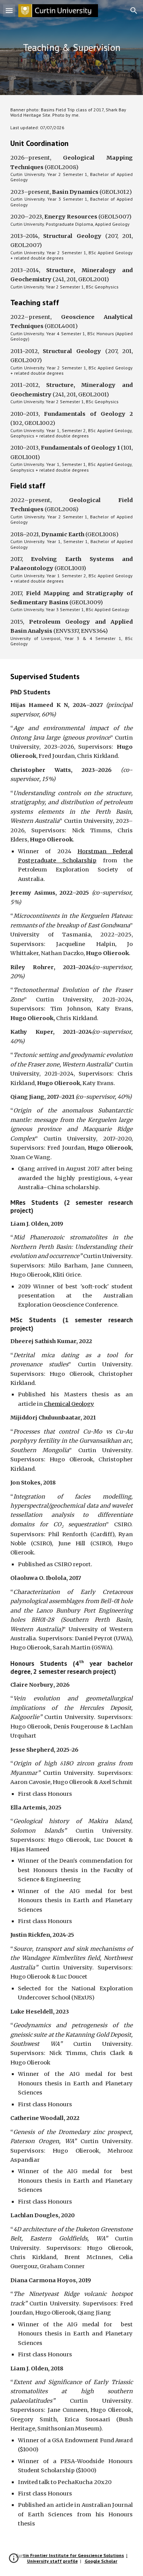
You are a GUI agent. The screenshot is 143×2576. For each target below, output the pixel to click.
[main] (72, 48)
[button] (9, 10)
